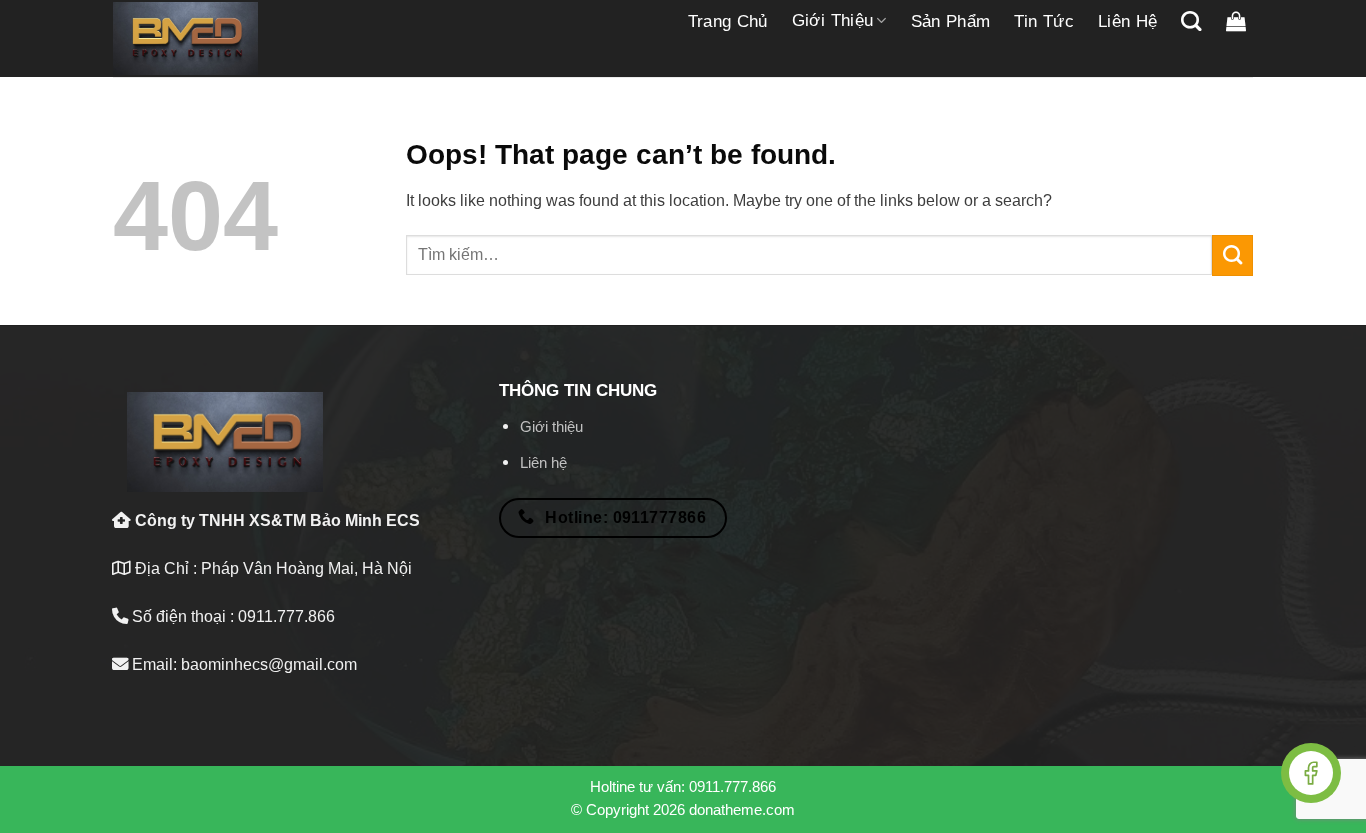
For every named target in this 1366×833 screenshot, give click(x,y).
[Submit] (1232, 255)
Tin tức (1043, 21)
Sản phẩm (951, 21)
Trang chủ (728, 21)
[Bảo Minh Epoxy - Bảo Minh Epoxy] (185, 39)
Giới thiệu (832, 20)
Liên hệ (1127, 21)
